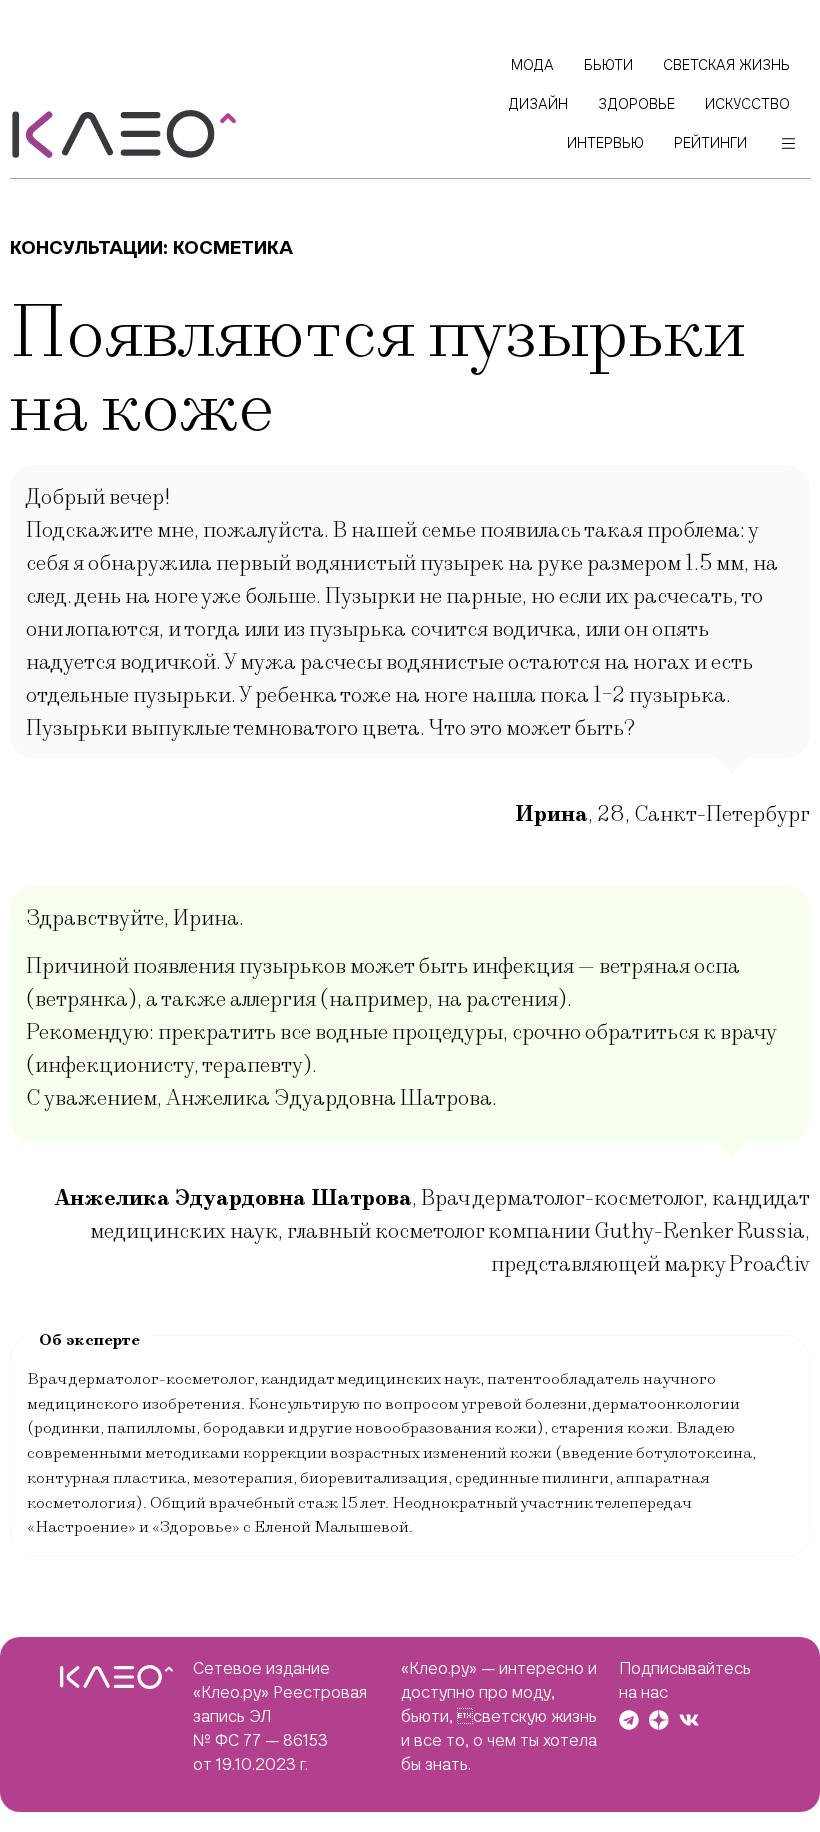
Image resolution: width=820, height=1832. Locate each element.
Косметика (233, 247)
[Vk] (689, 1720)
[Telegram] (629, 1720)
